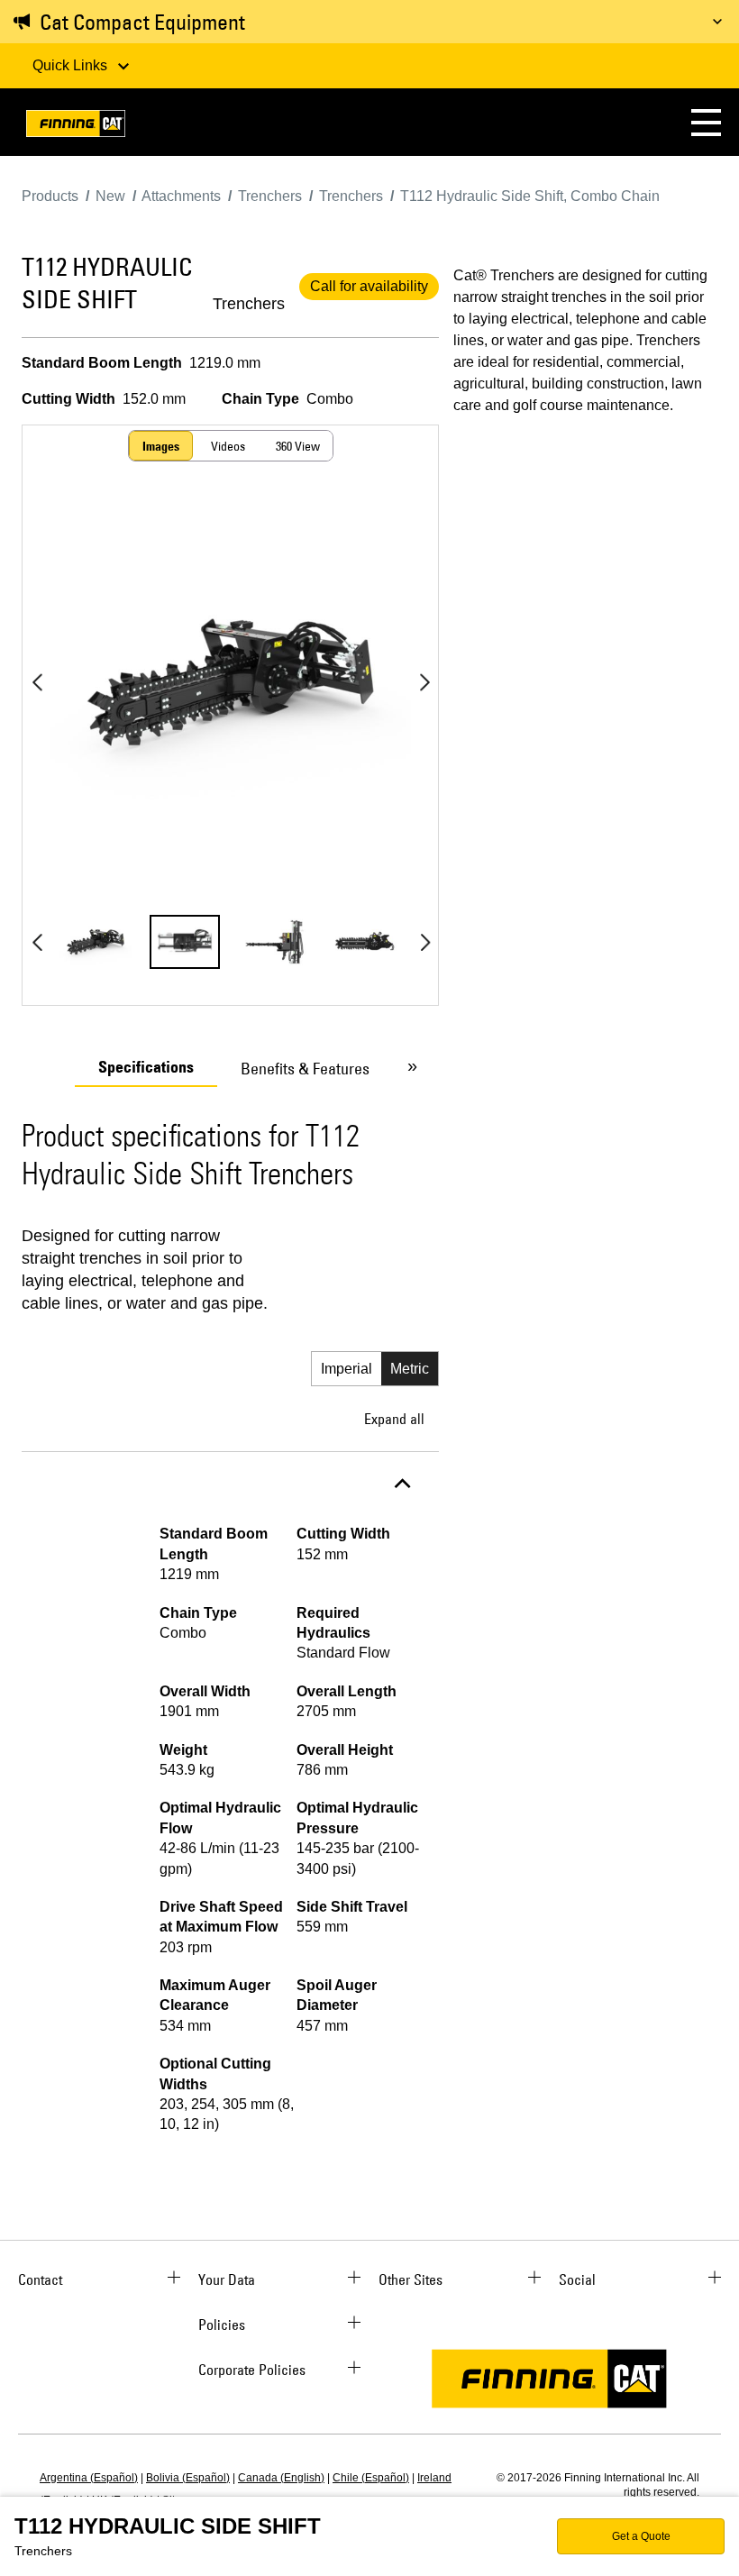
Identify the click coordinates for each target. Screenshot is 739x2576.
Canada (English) (281, 2478)
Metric (410, 1369)
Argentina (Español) (89, 2478)
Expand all (394, 1419)
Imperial (347, 1369)
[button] (706, 122)
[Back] (37, 682)
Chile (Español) (371, 2478)
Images (161, 446)
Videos (228, 446)
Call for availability (369, 286)
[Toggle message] (717, 22)
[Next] (424, 682)
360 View (298, 446)
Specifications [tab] (146, 1067)
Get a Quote (641, 2536)
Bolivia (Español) (188, 2478)
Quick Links (72, 65)
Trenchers (249, 304)
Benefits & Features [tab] (305, 1069)
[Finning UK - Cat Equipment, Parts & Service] (76, 127)
